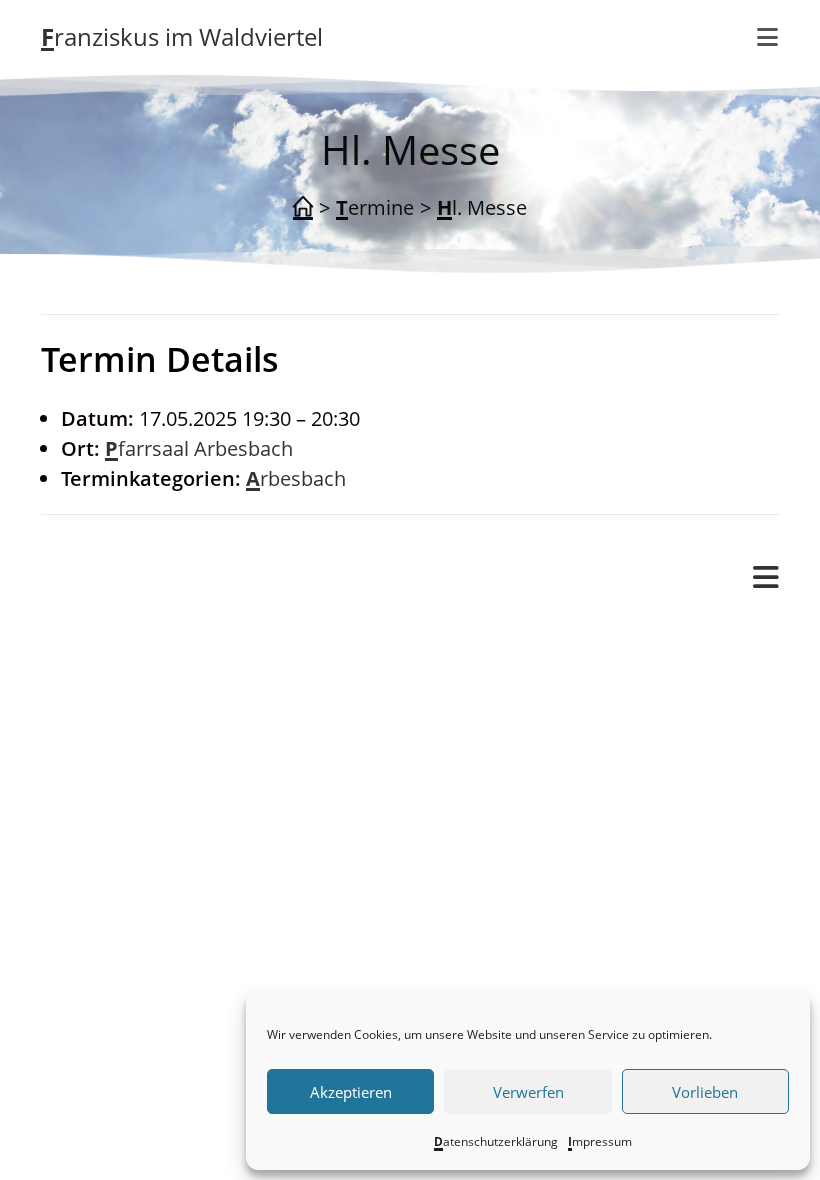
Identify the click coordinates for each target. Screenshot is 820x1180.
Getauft (155, 724)
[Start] (303, 208)
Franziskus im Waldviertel (182, 36)
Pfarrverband (102, 633)
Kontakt (117, 785)
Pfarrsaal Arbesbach (199, 448)
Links (105, 815)
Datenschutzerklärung (496, 1141)
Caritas (113, 936)
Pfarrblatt (125, 875)
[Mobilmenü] (768, 37)
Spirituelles (132, 966)
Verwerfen (528, 1092)
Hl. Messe (482, 207)
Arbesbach (296, 478)
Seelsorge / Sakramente (190, 906)
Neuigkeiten (137, 845)
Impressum (600, 1141)
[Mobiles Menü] (766, 578)
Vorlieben (705, 1092)
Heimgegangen (191, 754)
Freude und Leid (155, 664)
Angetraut (167, 694)
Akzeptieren (351, 1092)
